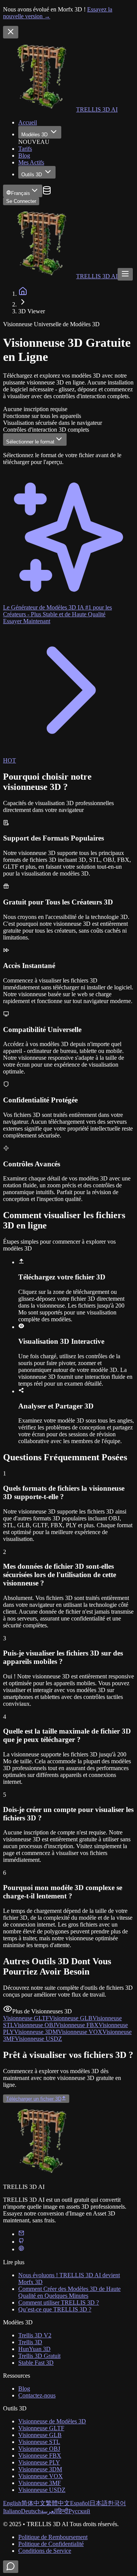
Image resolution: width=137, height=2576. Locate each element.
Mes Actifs (31, 162)
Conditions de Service (45, 2551)
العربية (49, 2511)
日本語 (99, 2503)
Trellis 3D (30, 2342)
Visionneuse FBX (40, 2456)
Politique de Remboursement (53, 2537)
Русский (79, 2511)
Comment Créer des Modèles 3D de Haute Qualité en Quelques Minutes (69, 2292)
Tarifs (25, 149)
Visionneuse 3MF (40, 2483)
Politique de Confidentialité (51, 2544)
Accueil (28, 122)
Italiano (12, 2511)
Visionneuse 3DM (40, 2469)
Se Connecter (21, 201)
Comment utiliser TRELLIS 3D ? (59, 2302)
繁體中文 (58, 2503)
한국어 (117, 2503)
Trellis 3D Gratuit (39, 2356)
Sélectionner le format (30, 442)
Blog (24, 156)
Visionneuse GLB (40, 2435)
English (12, 2503)
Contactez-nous (37, 2395)
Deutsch (31, 2511)
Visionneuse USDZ (42, 2490)
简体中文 (33, 2503)
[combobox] (23, 191)
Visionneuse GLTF (41, 2428)
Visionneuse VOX (41, 2476)
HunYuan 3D (34, 2349)
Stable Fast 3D (36, 2363)
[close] (11, 32)
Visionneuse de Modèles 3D (52, 2421)
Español (80, 2503)
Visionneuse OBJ (39, 2449)
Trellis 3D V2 (35, 2335)
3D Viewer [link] (32, 311)
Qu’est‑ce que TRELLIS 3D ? (55, 2309)
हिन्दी (63, 2511)
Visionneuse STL (39, 2442)
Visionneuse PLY (39, 2462)
